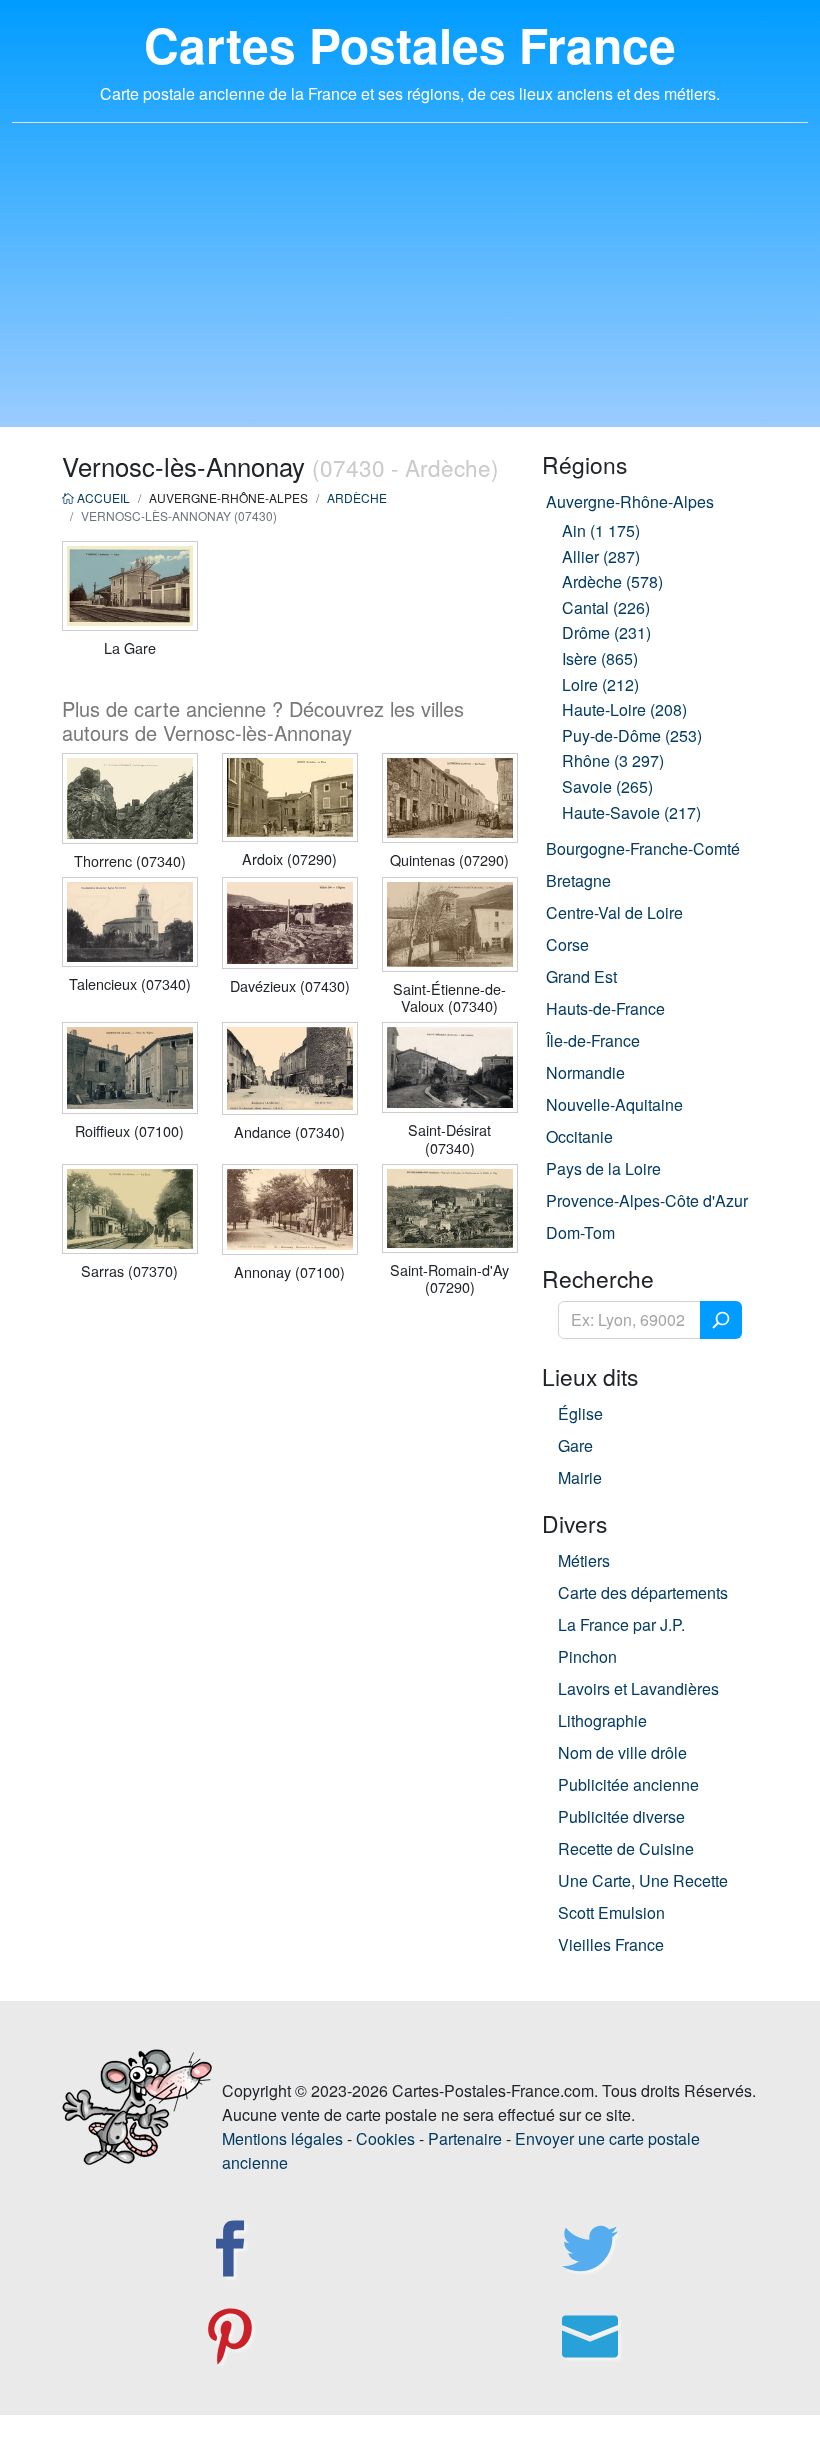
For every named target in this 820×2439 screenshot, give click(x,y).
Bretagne (578, 880)
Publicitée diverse (621, 1816)
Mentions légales (282, 2138)
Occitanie (579, 1136)
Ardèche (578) (612, 581)
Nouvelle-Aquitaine (614, 1104)
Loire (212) (600, 684)
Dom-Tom (580, 1232)
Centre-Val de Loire (614, 912)
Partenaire (465, 2138)
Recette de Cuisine (626, 1848)
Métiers (584, 1560)
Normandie (585, 1072)
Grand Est (581, 976)
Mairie (580, 1477)
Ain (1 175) (601, 530)
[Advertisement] (410, 287)
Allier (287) (601, 556)
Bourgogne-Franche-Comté (643, 848)
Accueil (102, 497)
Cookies (385, 2138)
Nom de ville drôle (622, 1752)
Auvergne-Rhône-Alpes (630, 501)
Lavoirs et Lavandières (638, 1688)
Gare (575, 1445)
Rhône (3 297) (613, 760)
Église (580, 1413)
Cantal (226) (606, 607)
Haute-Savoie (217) (631, 812)
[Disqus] (290, 1569)
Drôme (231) (606, 632)
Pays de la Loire (603, 1168)
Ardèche (357, 497)
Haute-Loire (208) (624, 709)
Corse (567, 944)
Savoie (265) (607, 786)
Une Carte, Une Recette (643, 1880)
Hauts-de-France (605, 1008)
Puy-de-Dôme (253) (632, 735)
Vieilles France (611, 1944)
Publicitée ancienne (628, 1784)
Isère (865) (600, 658)
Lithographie (602, 1720)
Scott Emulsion (611, 1912)
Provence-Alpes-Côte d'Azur (647, 1200)
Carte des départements (643, 1592)
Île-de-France (593, 1040)
